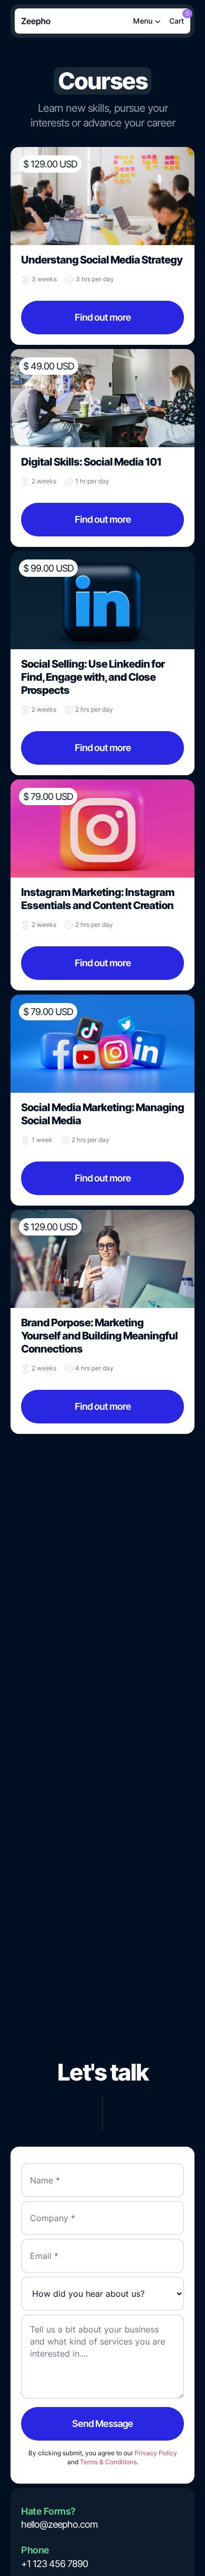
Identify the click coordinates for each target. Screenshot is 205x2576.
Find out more (103, 317)
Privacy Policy (156, 2453)
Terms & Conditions (108, 2462)
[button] (177, 21)
